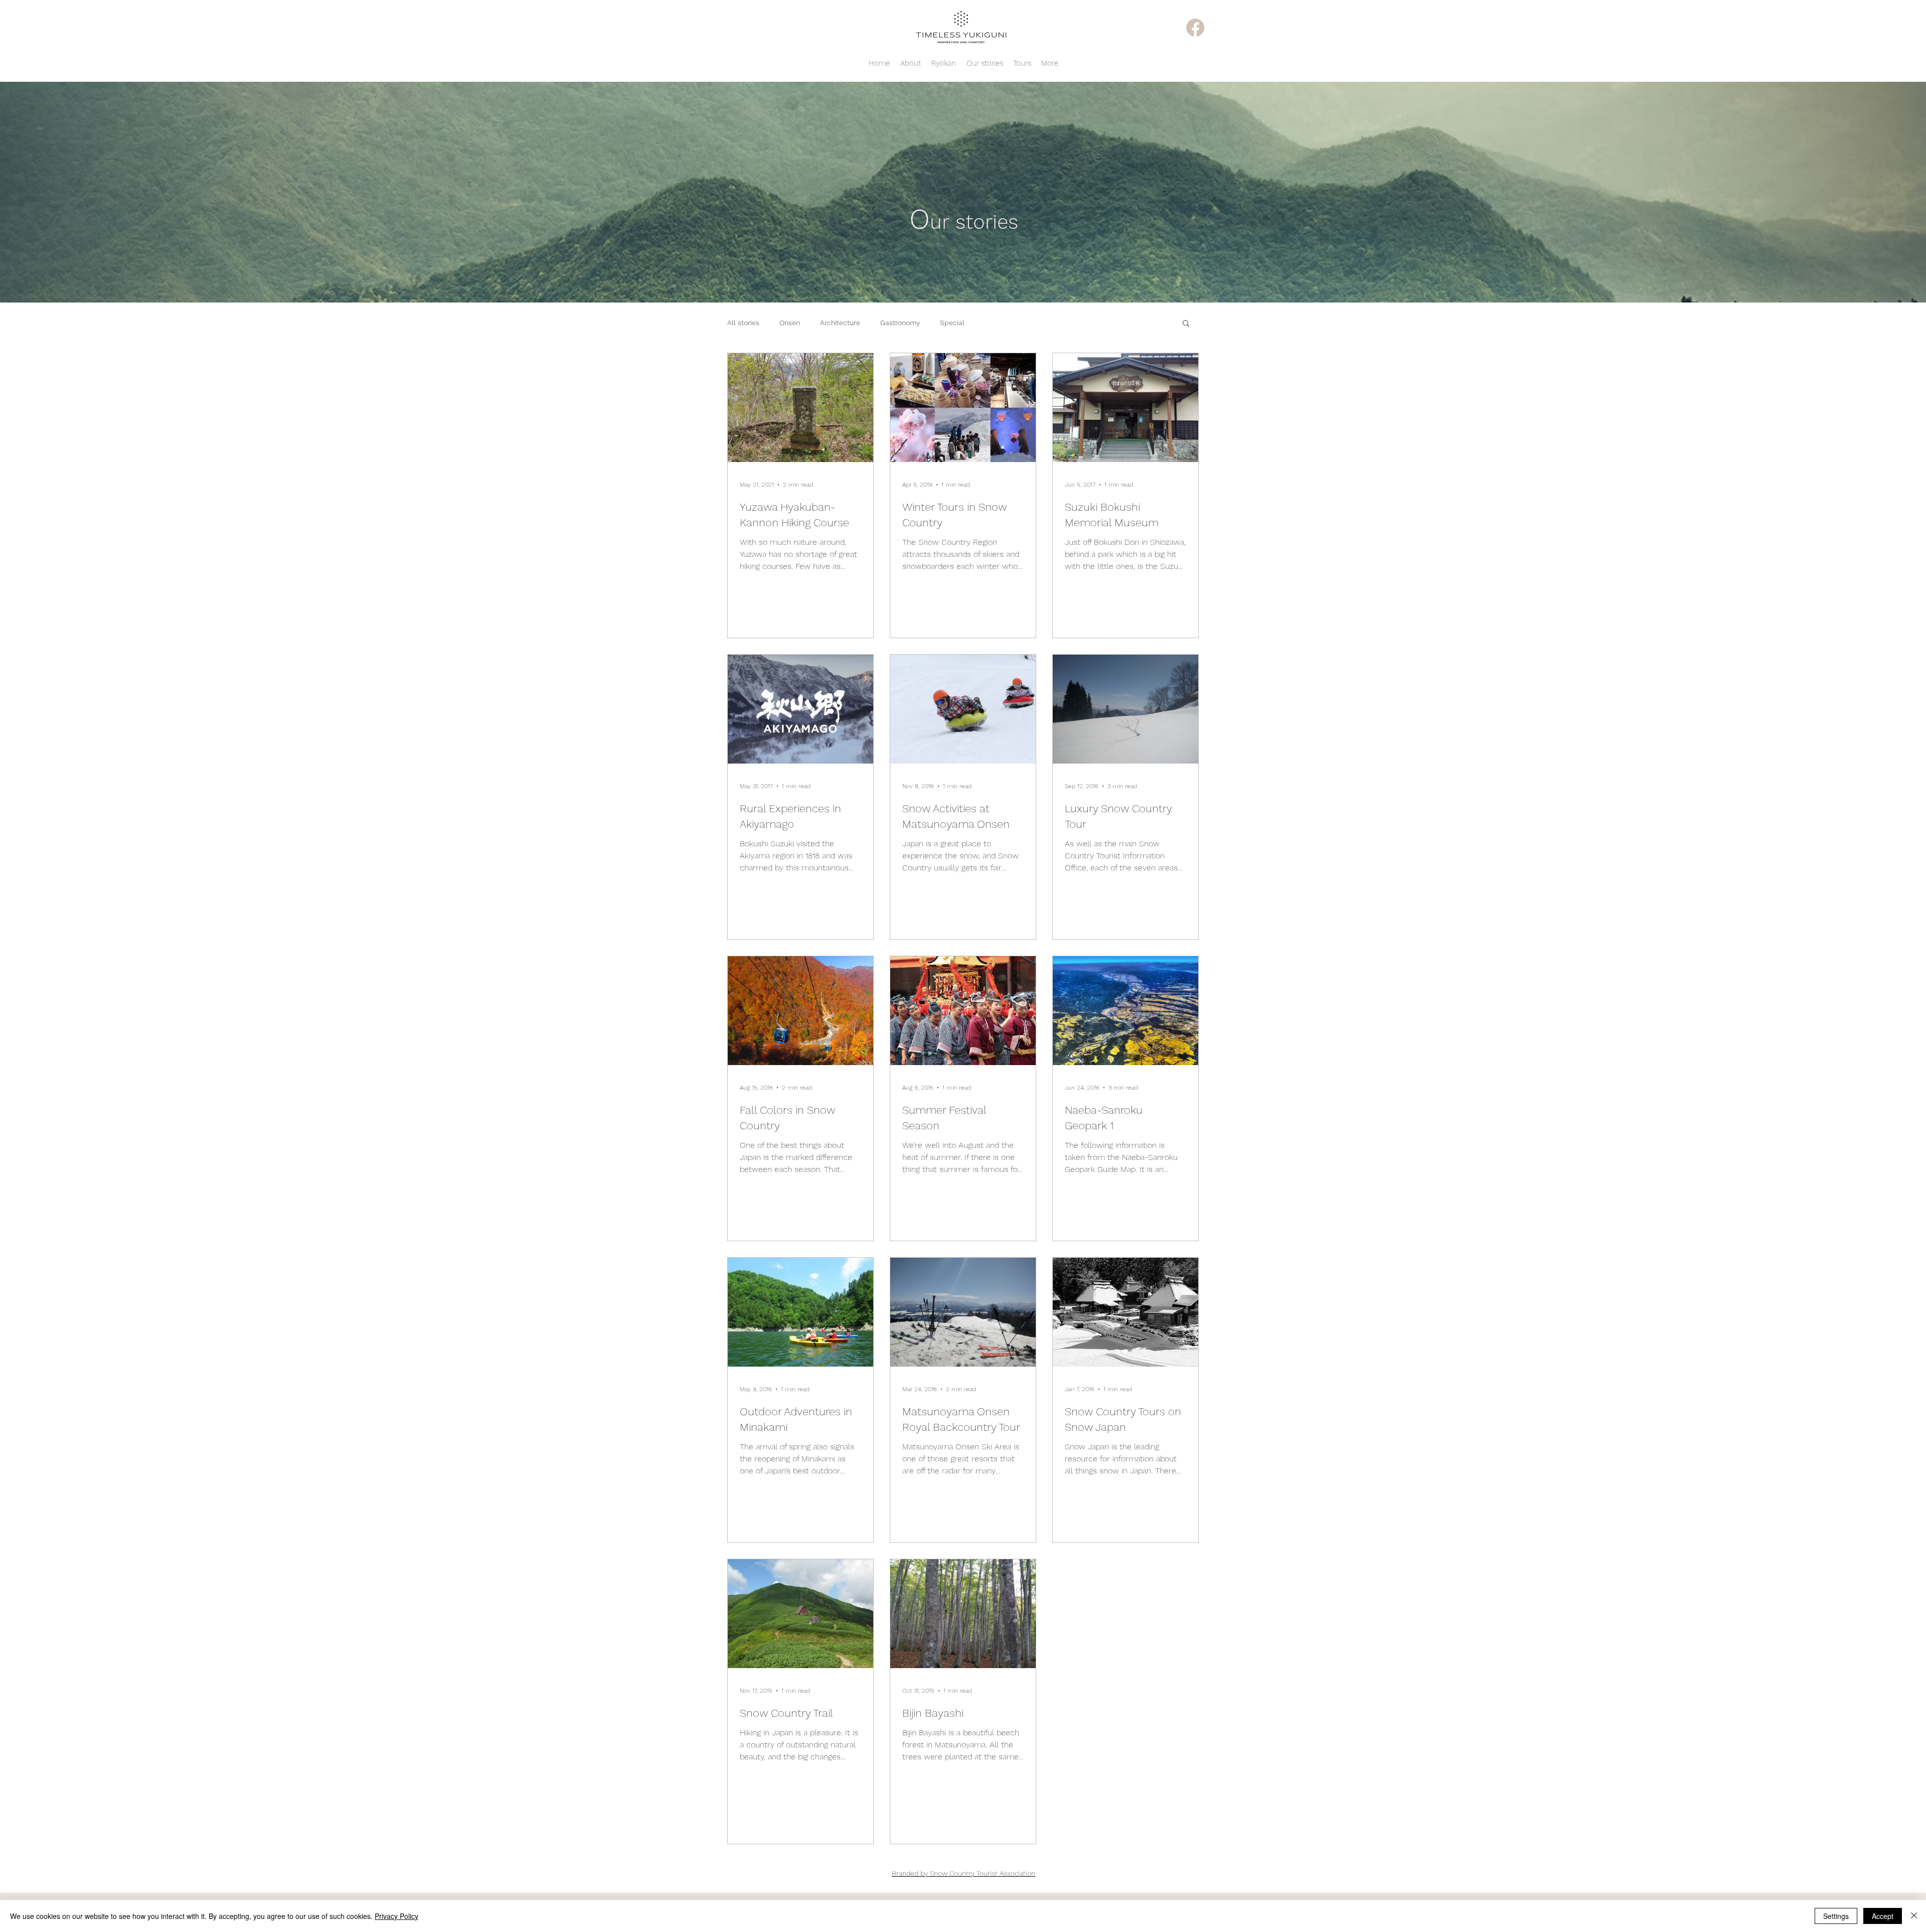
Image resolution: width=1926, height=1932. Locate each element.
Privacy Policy (396, 1916)
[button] (1186, 324)
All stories (743, 323)
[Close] (1914, 1916)
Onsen (790, 323)
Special (952, 323)
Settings (1836, 1916)
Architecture (840, 323)
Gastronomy (900, 323)
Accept (1883, 1916)
